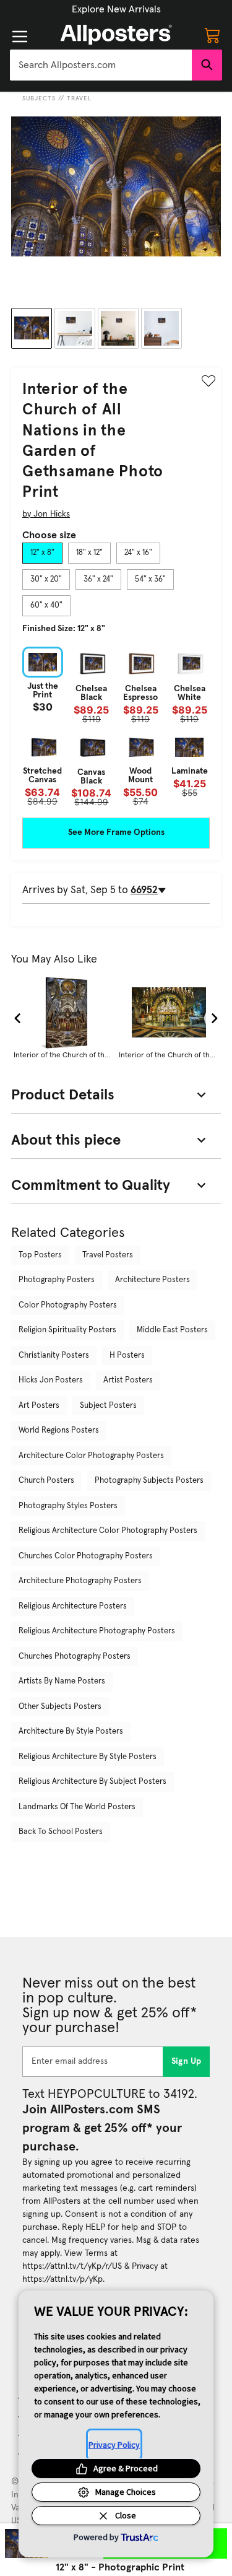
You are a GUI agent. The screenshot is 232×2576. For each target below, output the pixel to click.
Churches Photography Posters (75, 1657)
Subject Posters (108, 1406)
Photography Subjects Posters (149, 1481)
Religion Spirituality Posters (67, 1330)
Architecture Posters (153, 1280)
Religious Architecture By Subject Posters (92, 1782)
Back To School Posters (61, 1832)
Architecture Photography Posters (80, 1581)
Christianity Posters (54, 1356)
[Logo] (116, 35)
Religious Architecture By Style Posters (88, 1757)
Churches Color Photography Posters (86, 1556)
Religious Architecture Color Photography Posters (108, 1531)
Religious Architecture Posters (73, 1606)
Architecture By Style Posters (71, 1731)
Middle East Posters (172, 1330)
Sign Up (187, 2061)
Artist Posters (128, 1380)
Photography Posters (57, 1280)
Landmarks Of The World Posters (77, 1807)
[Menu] (20, 37)
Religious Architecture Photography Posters (97, 1631)
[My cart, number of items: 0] (212, 35)
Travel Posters (108, 1255)
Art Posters (39, 1406)
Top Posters (40, 1255)
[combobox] (101, 65)
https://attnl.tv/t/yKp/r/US (72, 2266)
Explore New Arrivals (116, 9)
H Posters (127, 1356)
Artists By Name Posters (62, 1681)
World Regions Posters (59, 1430)
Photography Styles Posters (68, 1506)
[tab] (42, 553)
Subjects (39, 98)
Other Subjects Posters (60, 1707)
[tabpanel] (116, 727)
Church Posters (46, 1481)
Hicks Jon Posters (51, 1380)
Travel (79, 98)
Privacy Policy (114, 2445)
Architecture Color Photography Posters (91, 1456)
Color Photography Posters (68, 1305)
